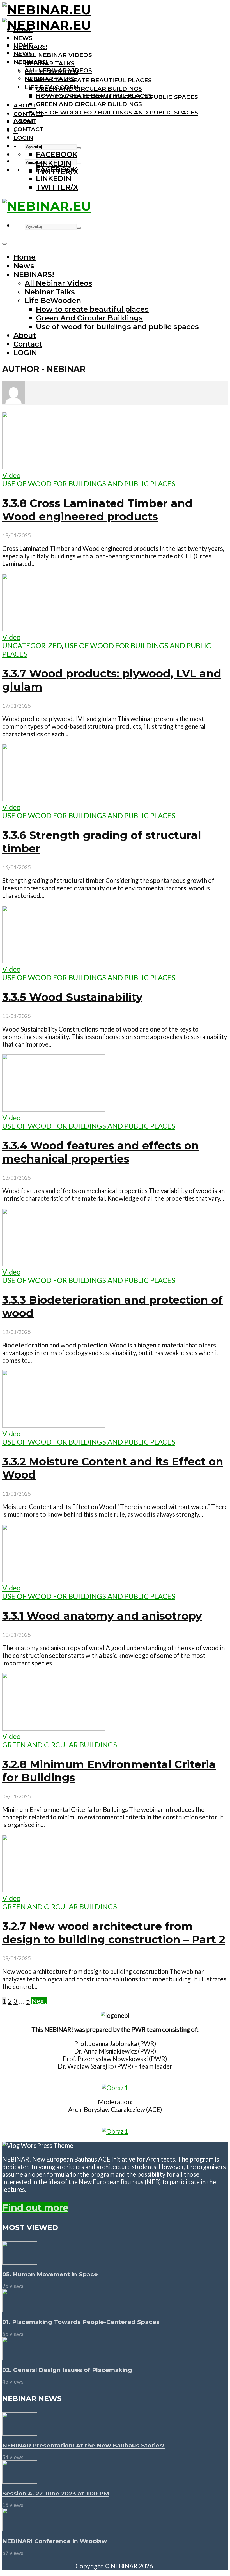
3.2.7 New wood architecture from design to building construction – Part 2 (114, 1933)
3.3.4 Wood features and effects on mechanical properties (101, 1152)
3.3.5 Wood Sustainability (72, 997)
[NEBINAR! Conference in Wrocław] (20, 2529)
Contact (28, 114)
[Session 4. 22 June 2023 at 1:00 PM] (20, 2481)
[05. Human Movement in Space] (20, 2262)
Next (39, 2001)
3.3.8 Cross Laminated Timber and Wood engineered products (97, 510)
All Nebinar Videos (58, 55)
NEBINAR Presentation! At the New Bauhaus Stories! (83, 2445)
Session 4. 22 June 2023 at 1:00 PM (56, 2493)
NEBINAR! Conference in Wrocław (55, 2541)
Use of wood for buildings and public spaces (117, 112)
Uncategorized (32, 645)
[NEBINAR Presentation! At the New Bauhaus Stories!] (20, 2433)
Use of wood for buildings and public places (89, 483)
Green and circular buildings (60, 1745)
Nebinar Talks (50, 63)
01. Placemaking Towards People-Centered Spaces (81, 2322)
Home (23, 45)
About (25, 105)
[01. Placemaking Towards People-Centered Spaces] (20, 2309)
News (23, 38)
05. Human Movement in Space (50, 2274)
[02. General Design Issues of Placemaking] (20, 2357)
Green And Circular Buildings (89, 89)
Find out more (35, 2208)
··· (16, 146)
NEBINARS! (30, 62)
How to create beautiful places (94, 80)
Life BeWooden (51, 87)
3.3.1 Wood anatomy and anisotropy (102, 1616)
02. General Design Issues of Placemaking (67, 2370)
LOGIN (23, 138)
